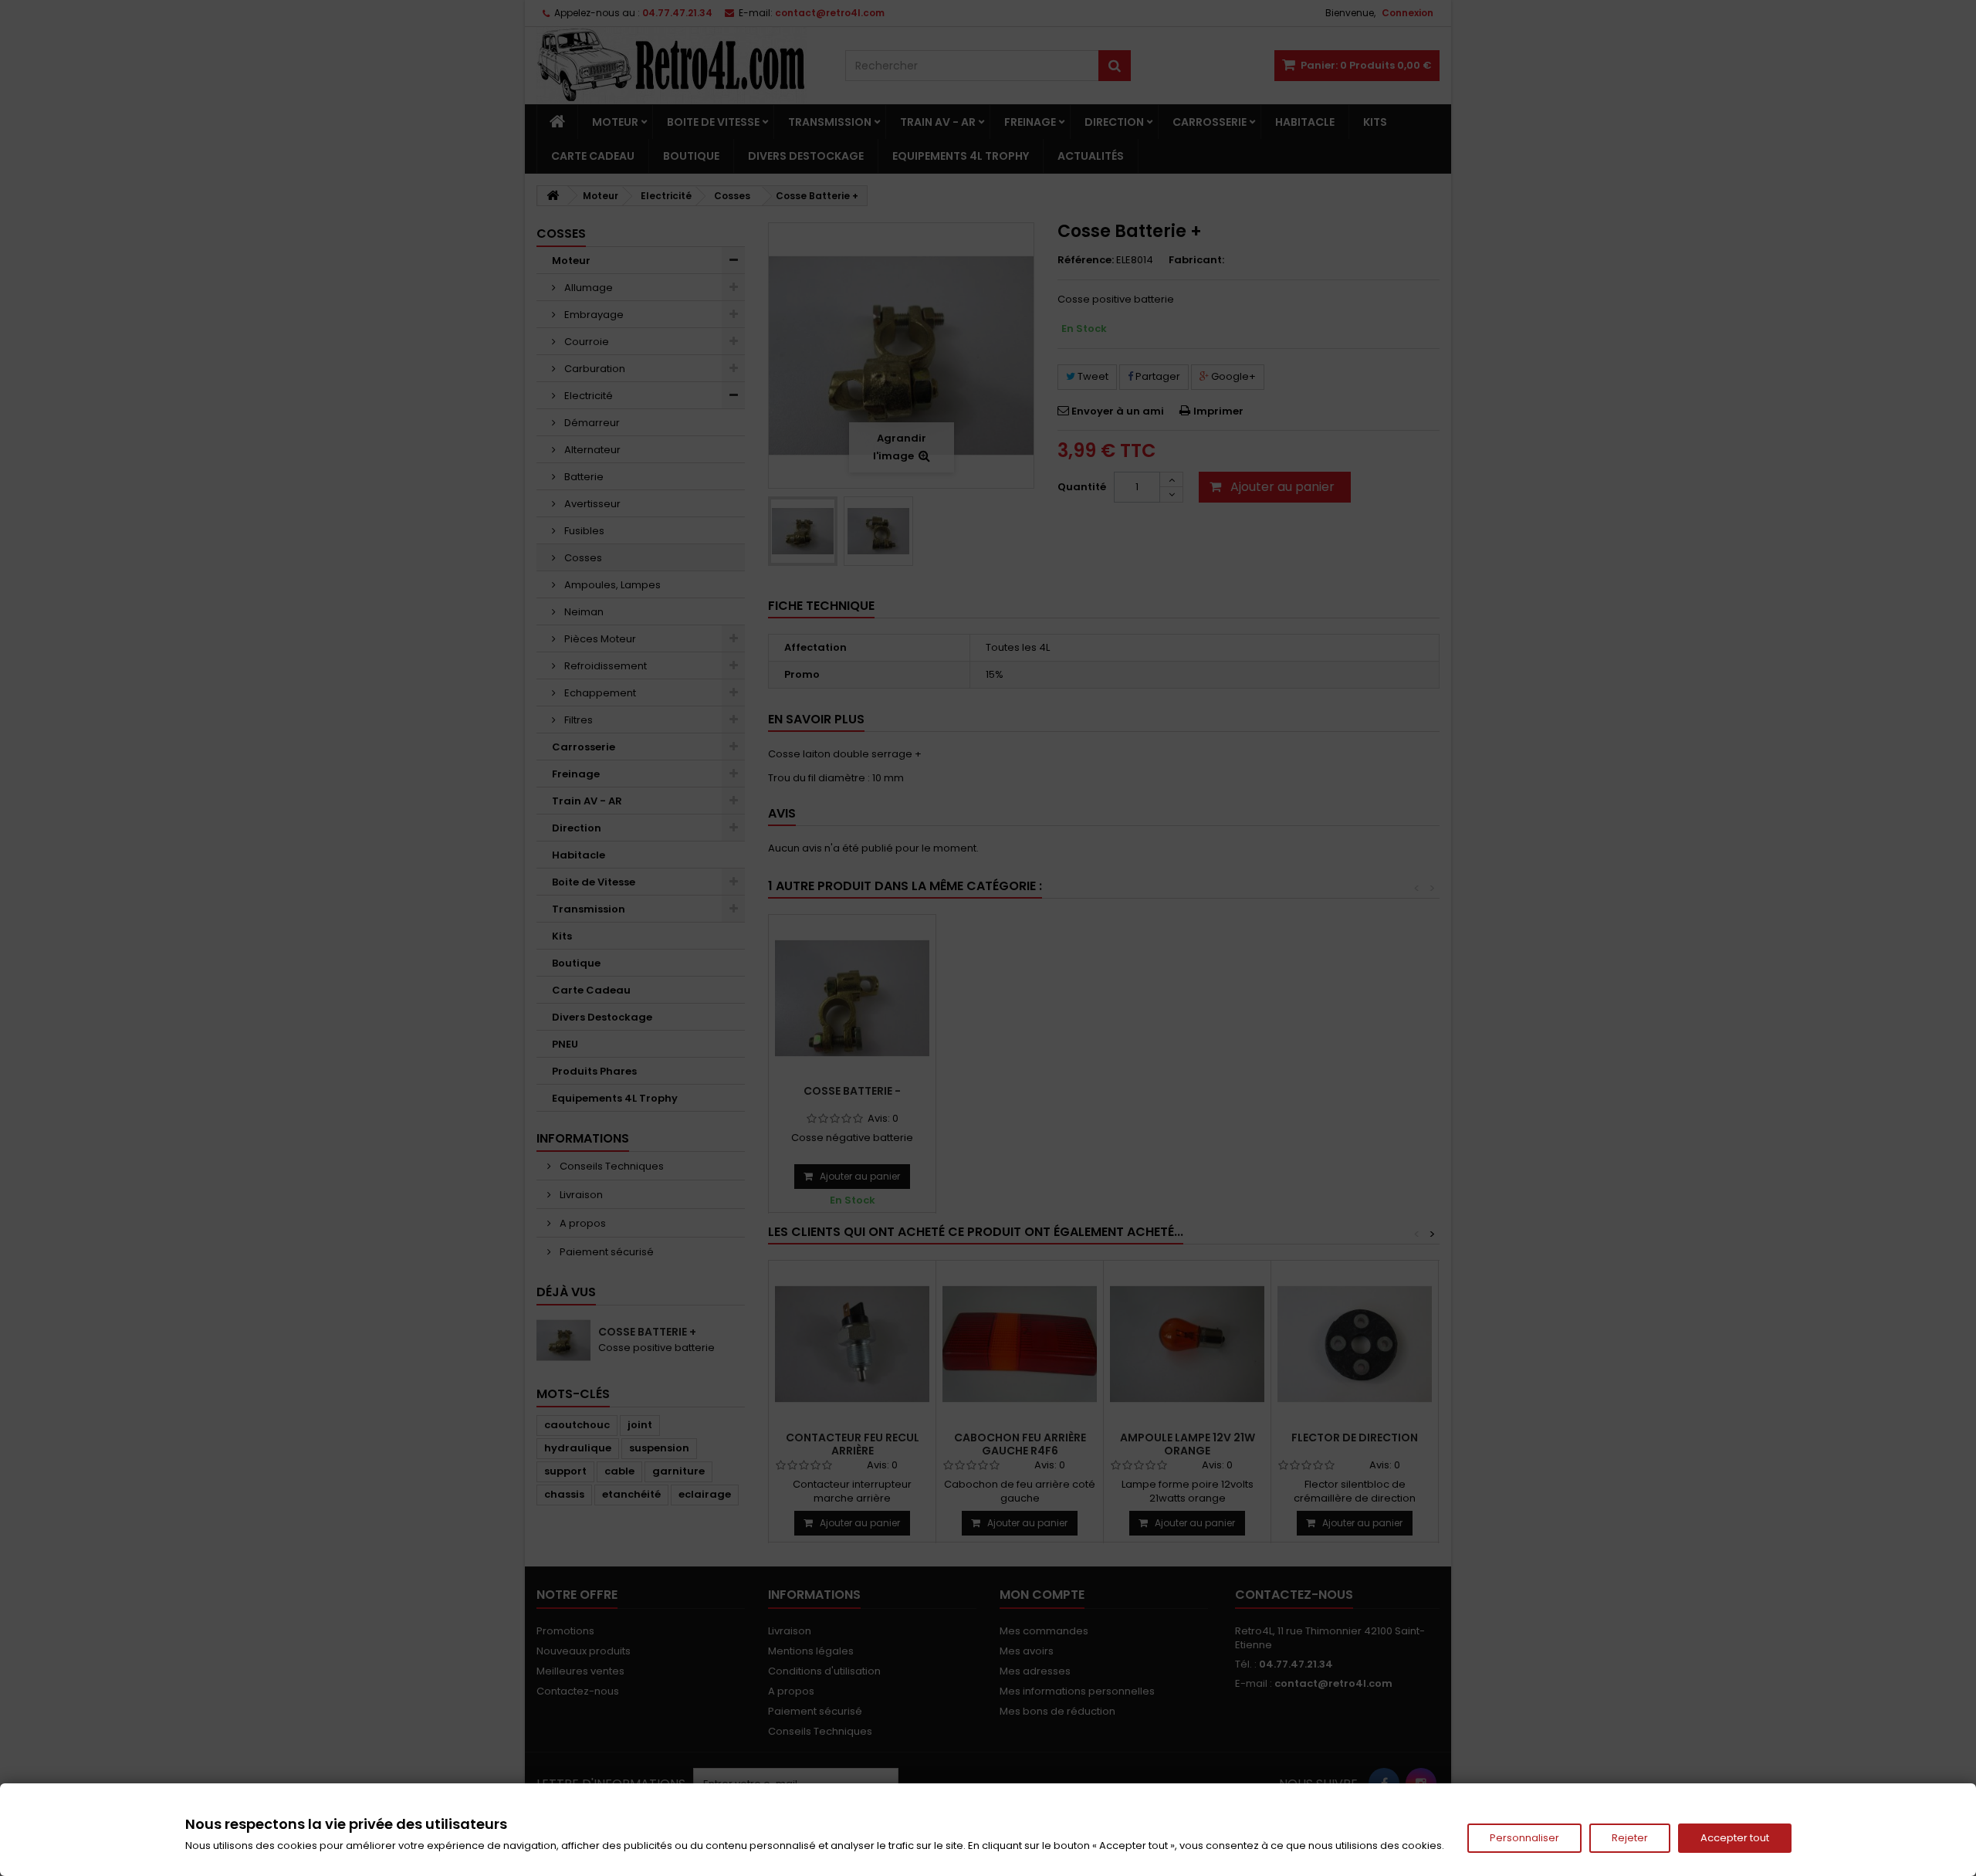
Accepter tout (1735, 1838)
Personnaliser (1524, 1838)
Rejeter (1630, 1838)
